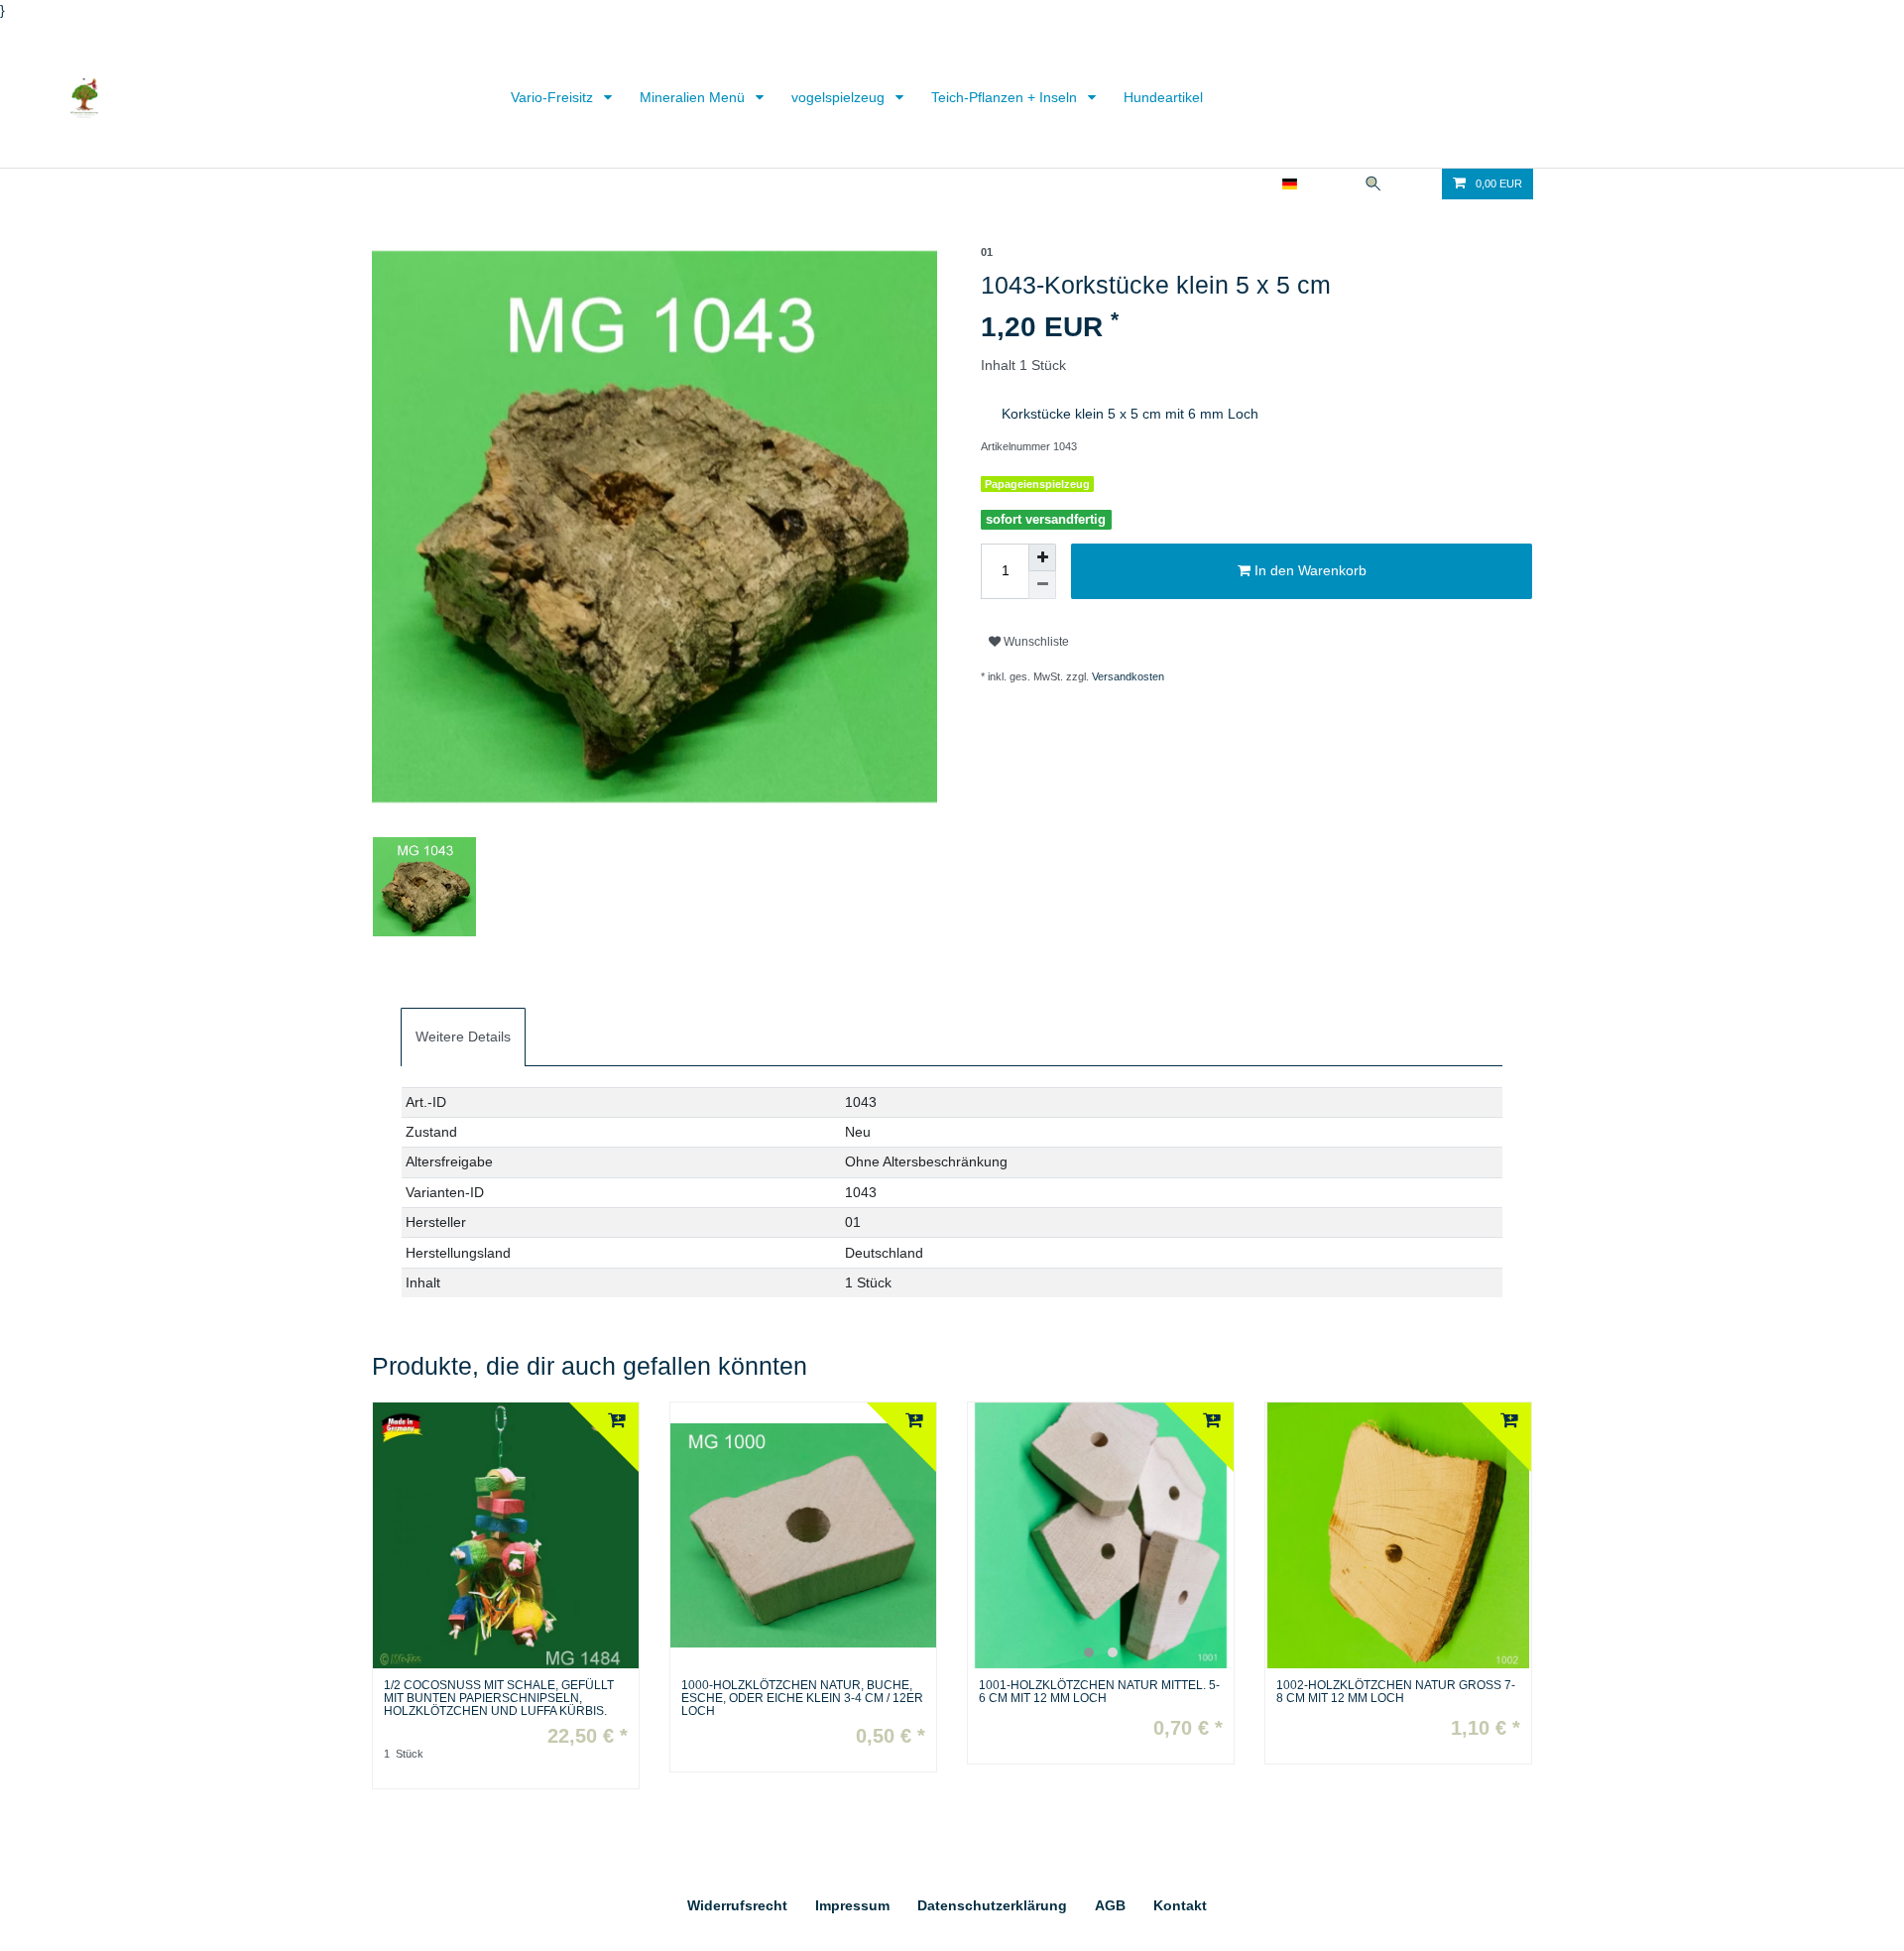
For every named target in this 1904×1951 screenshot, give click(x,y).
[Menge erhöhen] (1042, 557)
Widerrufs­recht (737, 1905)
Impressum (852, 1905)
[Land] (1290, 184)
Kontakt (1180, 1905)
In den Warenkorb (1309, 570)
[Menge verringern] (1042, 585)
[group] (1101, 1535)
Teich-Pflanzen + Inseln (1006, 97)
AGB (1110, 1905)
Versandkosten (1128, 676)
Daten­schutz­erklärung (992, 1905)
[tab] (463, 1037)
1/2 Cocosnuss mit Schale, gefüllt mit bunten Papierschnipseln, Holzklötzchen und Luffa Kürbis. (499, 1699)
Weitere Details (463, 1036)
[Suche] (1373, 184)
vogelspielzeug (840, 97)
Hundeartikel (1163, 97)
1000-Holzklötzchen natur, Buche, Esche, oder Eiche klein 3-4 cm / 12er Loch (802, 1699)
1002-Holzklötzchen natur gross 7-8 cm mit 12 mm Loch (1396, 1692)
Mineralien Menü (694, 97)
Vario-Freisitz (554, 97)
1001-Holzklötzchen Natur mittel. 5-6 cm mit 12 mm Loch (1099, 1692)
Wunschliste (1035, 642)
